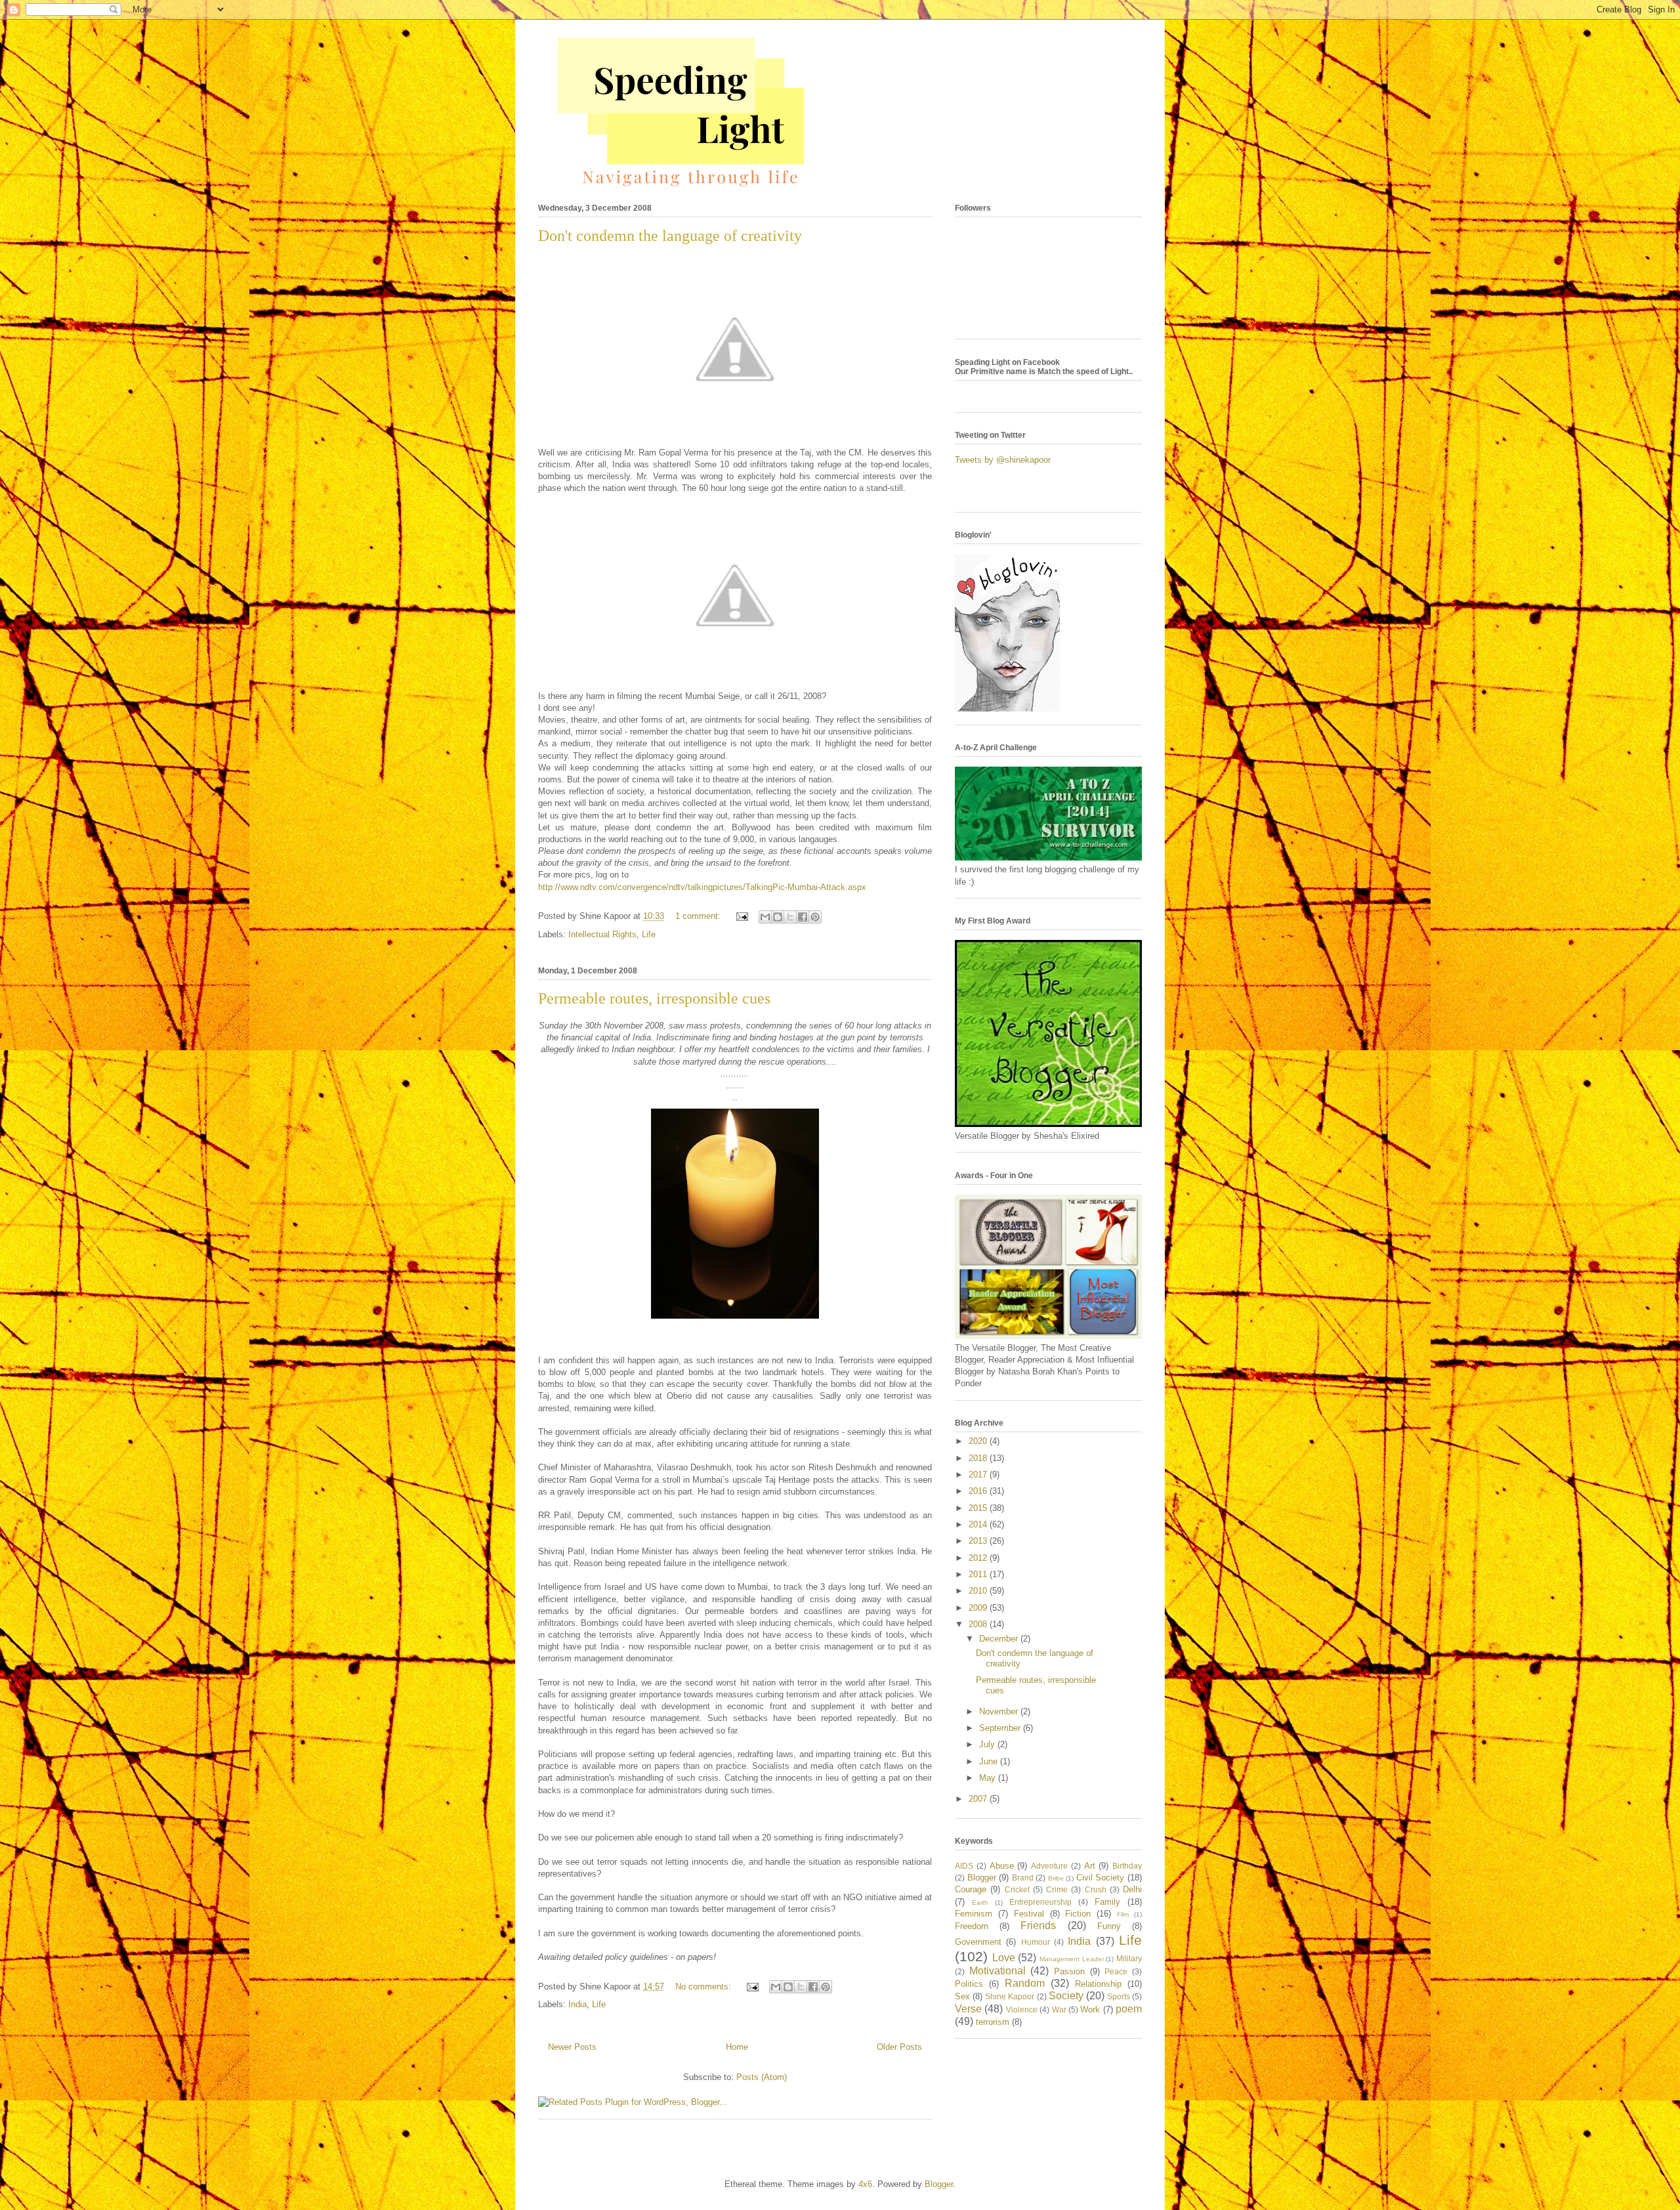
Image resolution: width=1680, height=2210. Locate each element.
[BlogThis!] (778, 917)
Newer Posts (572, 2047)
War (1059, 2009)
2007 (979, 1799)
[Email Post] (741, 916)
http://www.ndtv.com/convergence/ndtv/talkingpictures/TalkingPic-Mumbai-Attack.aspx (702, 887)
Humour (1036, 1942)
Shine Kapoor (1010, 1996)
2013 (979, 1541)
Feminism (974, 1914)
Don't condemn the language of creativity (670, 236)
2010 (979, 1591)
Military (1129, 1958)
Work (1090, 2009)
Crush (1096, 1889)
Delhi (1132, 1889)
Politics (969, 1984)
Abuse (1002, 1866)
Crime (1057, 1889)
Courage (971, 1889)
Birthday (1127, 1866)
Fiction (1078, 1914)
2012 (979, 1558)
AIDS (964, 1866)
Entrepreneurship (1040, 1902)
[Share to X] (790, 917)
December (1000, 1639)
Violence (1022, 2009)
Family (1107, 1902)
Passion (1069, 1971)
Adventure (1049, 1866)
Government (978, 1942)
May (989, 1778)
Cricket (1017, 1889)
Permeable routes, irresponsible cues (654, 998)
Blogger (982, 1878)
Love (1004, 1958)
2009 (979, 1608)
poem (1129, 2009)
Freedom (972, 1926)
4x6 (865, 2184)
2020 (979, 1441)
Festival (1029, 1914)
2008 (979, 1624)
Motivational (997, 1971)
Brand (1023, 1878)
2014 (979, 1524)
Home (737, 2047)
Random (1025, 1983)
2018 (979, 1458)
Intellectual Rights (602, 934)
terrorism (993, 2022)
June (990, 1761)
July (988, 1744)
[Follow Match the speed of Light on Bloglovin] (1007, 709)
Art (1090, 1866)
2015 (979, 1508)
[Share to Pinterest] (815, 917)
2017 (979, 1475)
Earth (980, 1902)
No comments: (704, 1987)
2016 (979, 1491)
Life (649, 934)
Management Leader (1072, 1959)
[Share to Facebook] (803, 917)
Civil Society (1101, 1878)
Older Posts (899, 2047)
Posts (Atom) (762, 2077)
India (577, 2004)
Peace (1116, 1971)
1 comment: (699, 916)
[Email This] (765, 917)
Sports (1119, 1996)
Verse (968, 2009)
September (1001, 1728)
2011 (979, 1574)
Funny (1109, 1926)
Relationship (1098, 1984)
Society (1066, 1996)
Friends (1038, 1925)
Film (1123, 1914)
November (1000, 1711)
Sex (962, 1996)
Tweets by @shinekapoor (1003, 460)
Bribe (1056, 1878)
